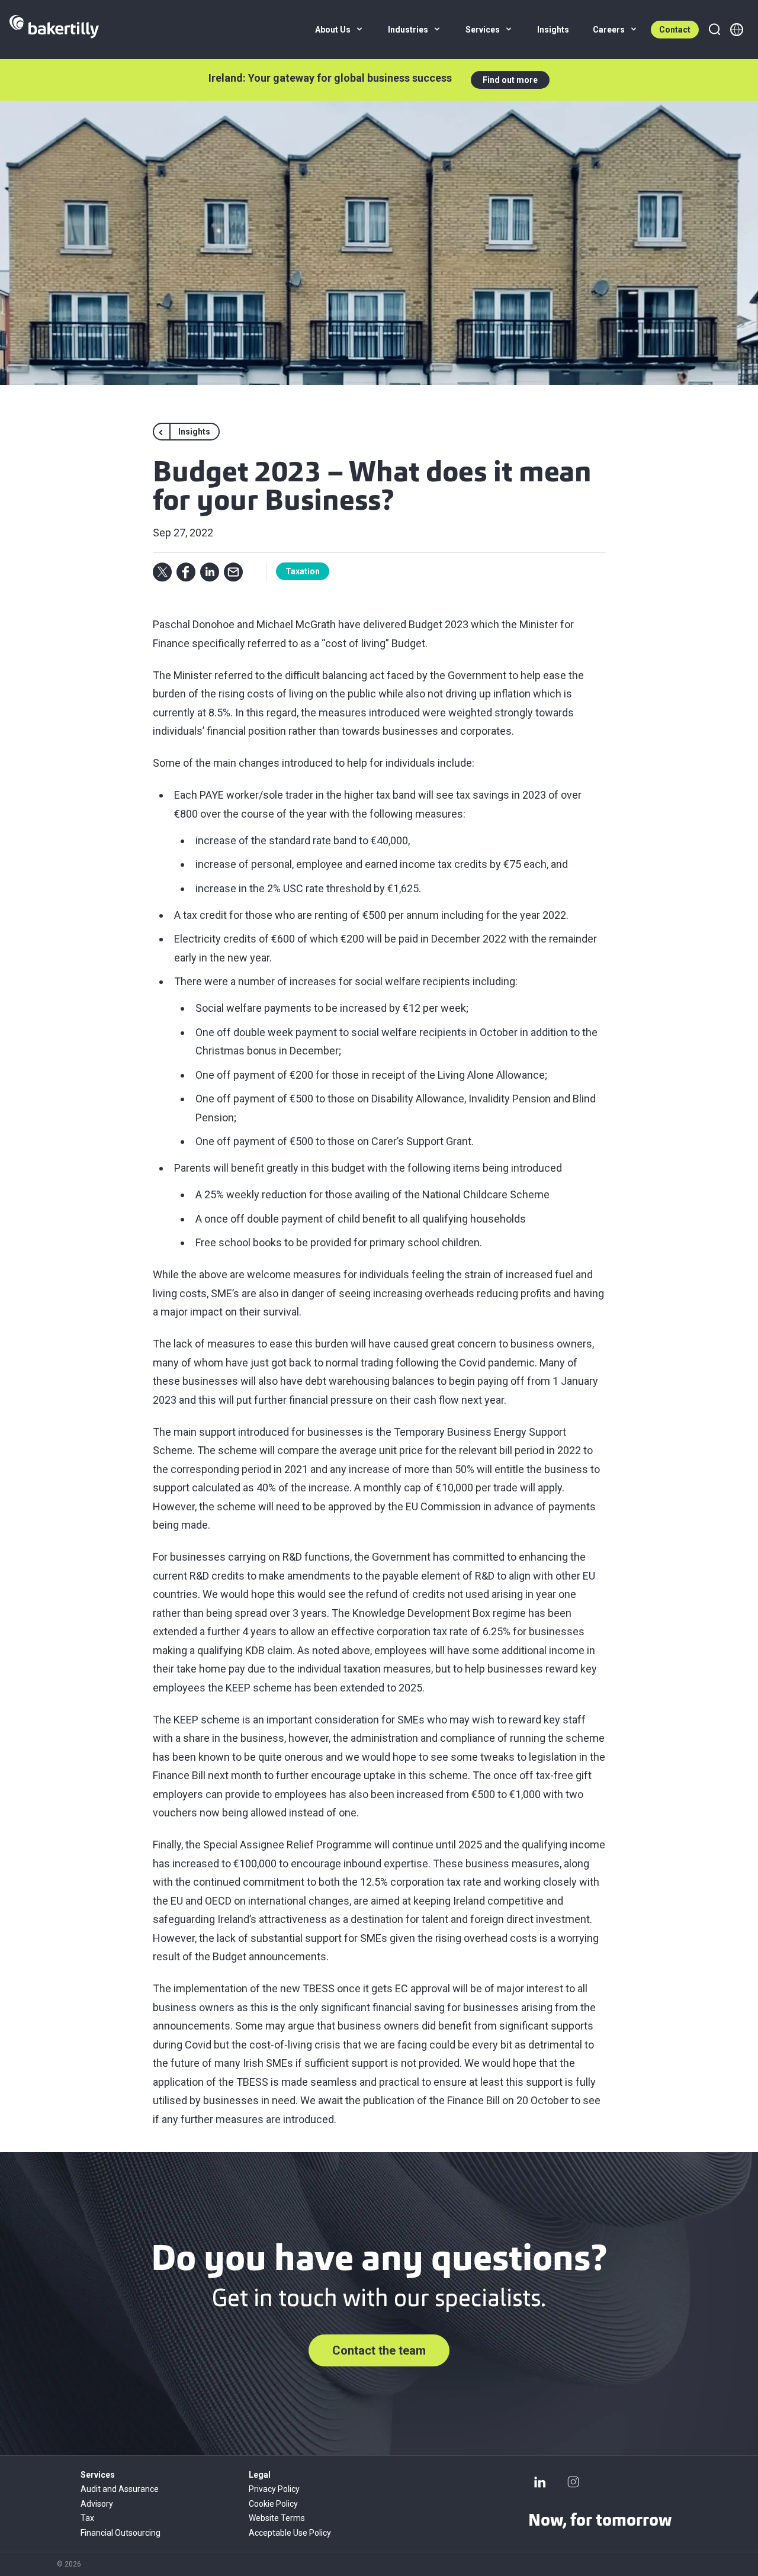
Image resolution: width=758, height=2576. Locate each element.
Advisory (97, 2504)
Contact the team (379, 2350)
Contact (675, 30)
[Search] (714, 30)
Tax (87, 2518)
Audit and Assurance (120, 2489)
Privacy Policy (274, 2489)
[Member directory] (737, 30)
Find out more (510, 80)
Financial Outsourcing (121, 2533)
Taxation (303, 571)
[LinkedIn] (540, 2482)
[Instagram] (573, 2482)
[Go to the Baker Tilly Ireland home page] (54, 30)
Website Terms (277, 2518)
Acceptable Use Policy (290, 2533)
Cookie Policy (273, 2504)
